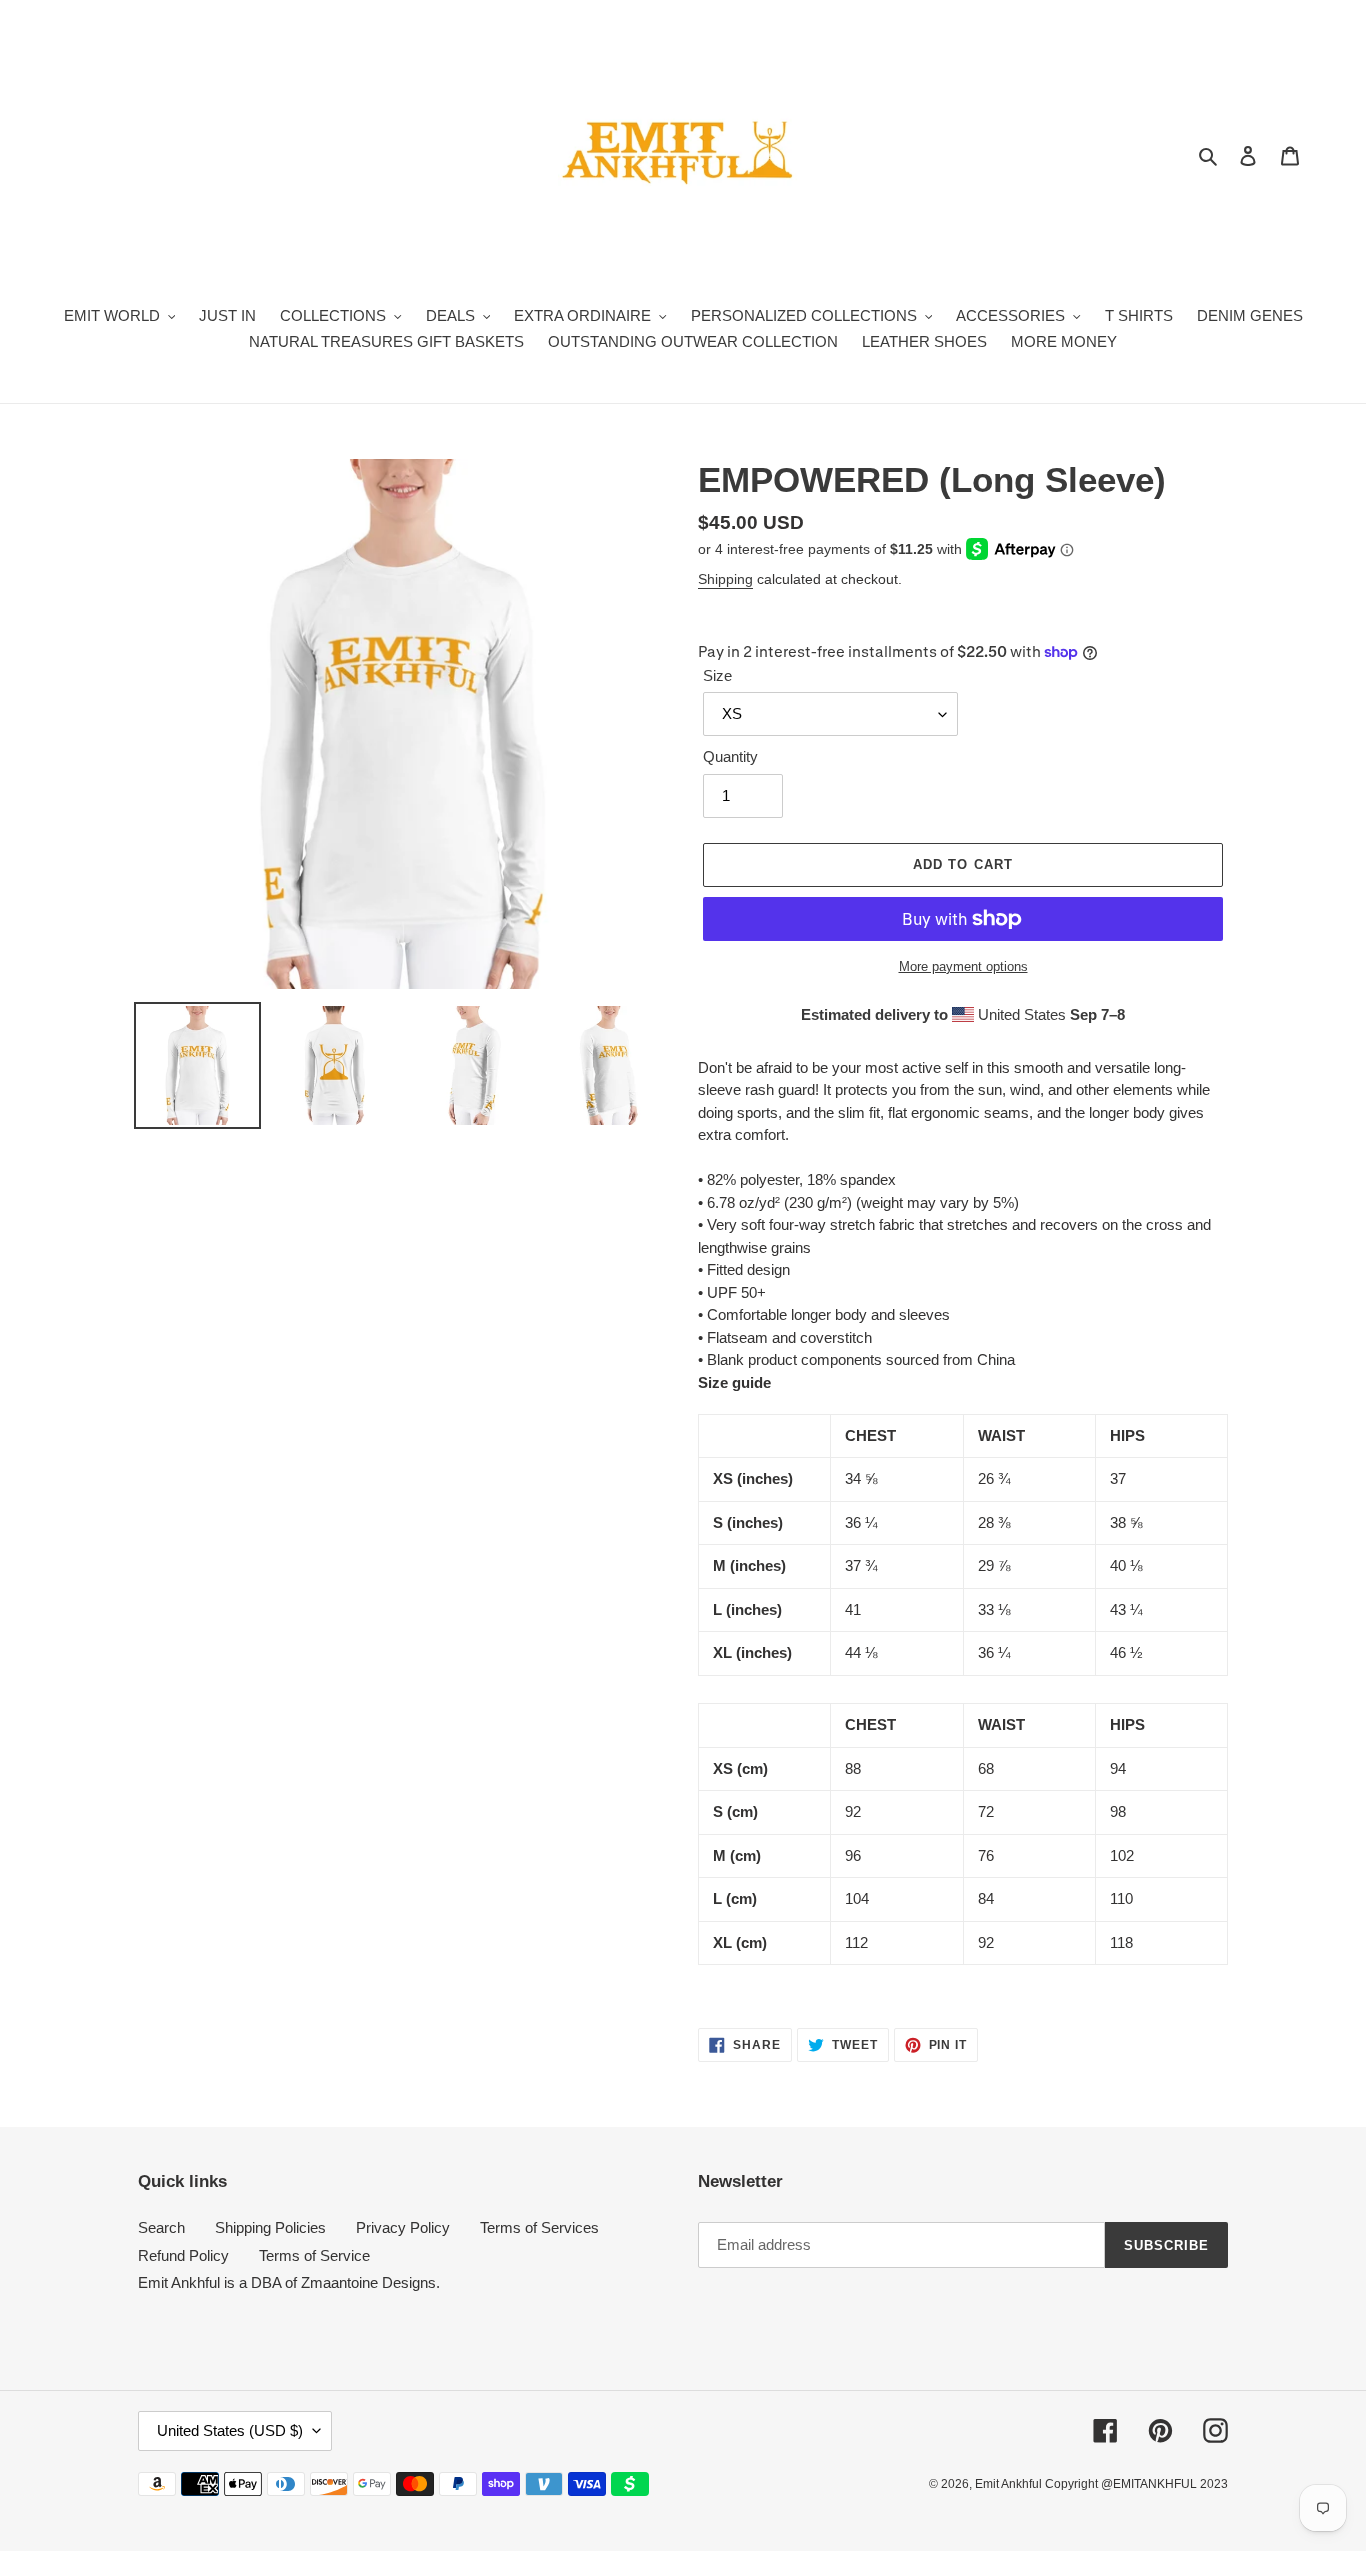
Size (717, 675)
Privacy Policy (403, 2227)
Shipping (725, 579)
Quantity (730, 756)
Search (161, 2227)
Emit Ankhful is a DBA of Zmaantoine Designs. (289, 2282)
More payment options (963, 966)
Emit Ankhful (1010, 2484)
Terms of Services (539, 2227)
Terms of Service (314, 2255)
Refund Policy (183, 2255)
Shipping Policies (270, 2227)
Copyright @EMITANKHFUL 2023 (1136, 2484)
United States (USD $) (230, 2430)
